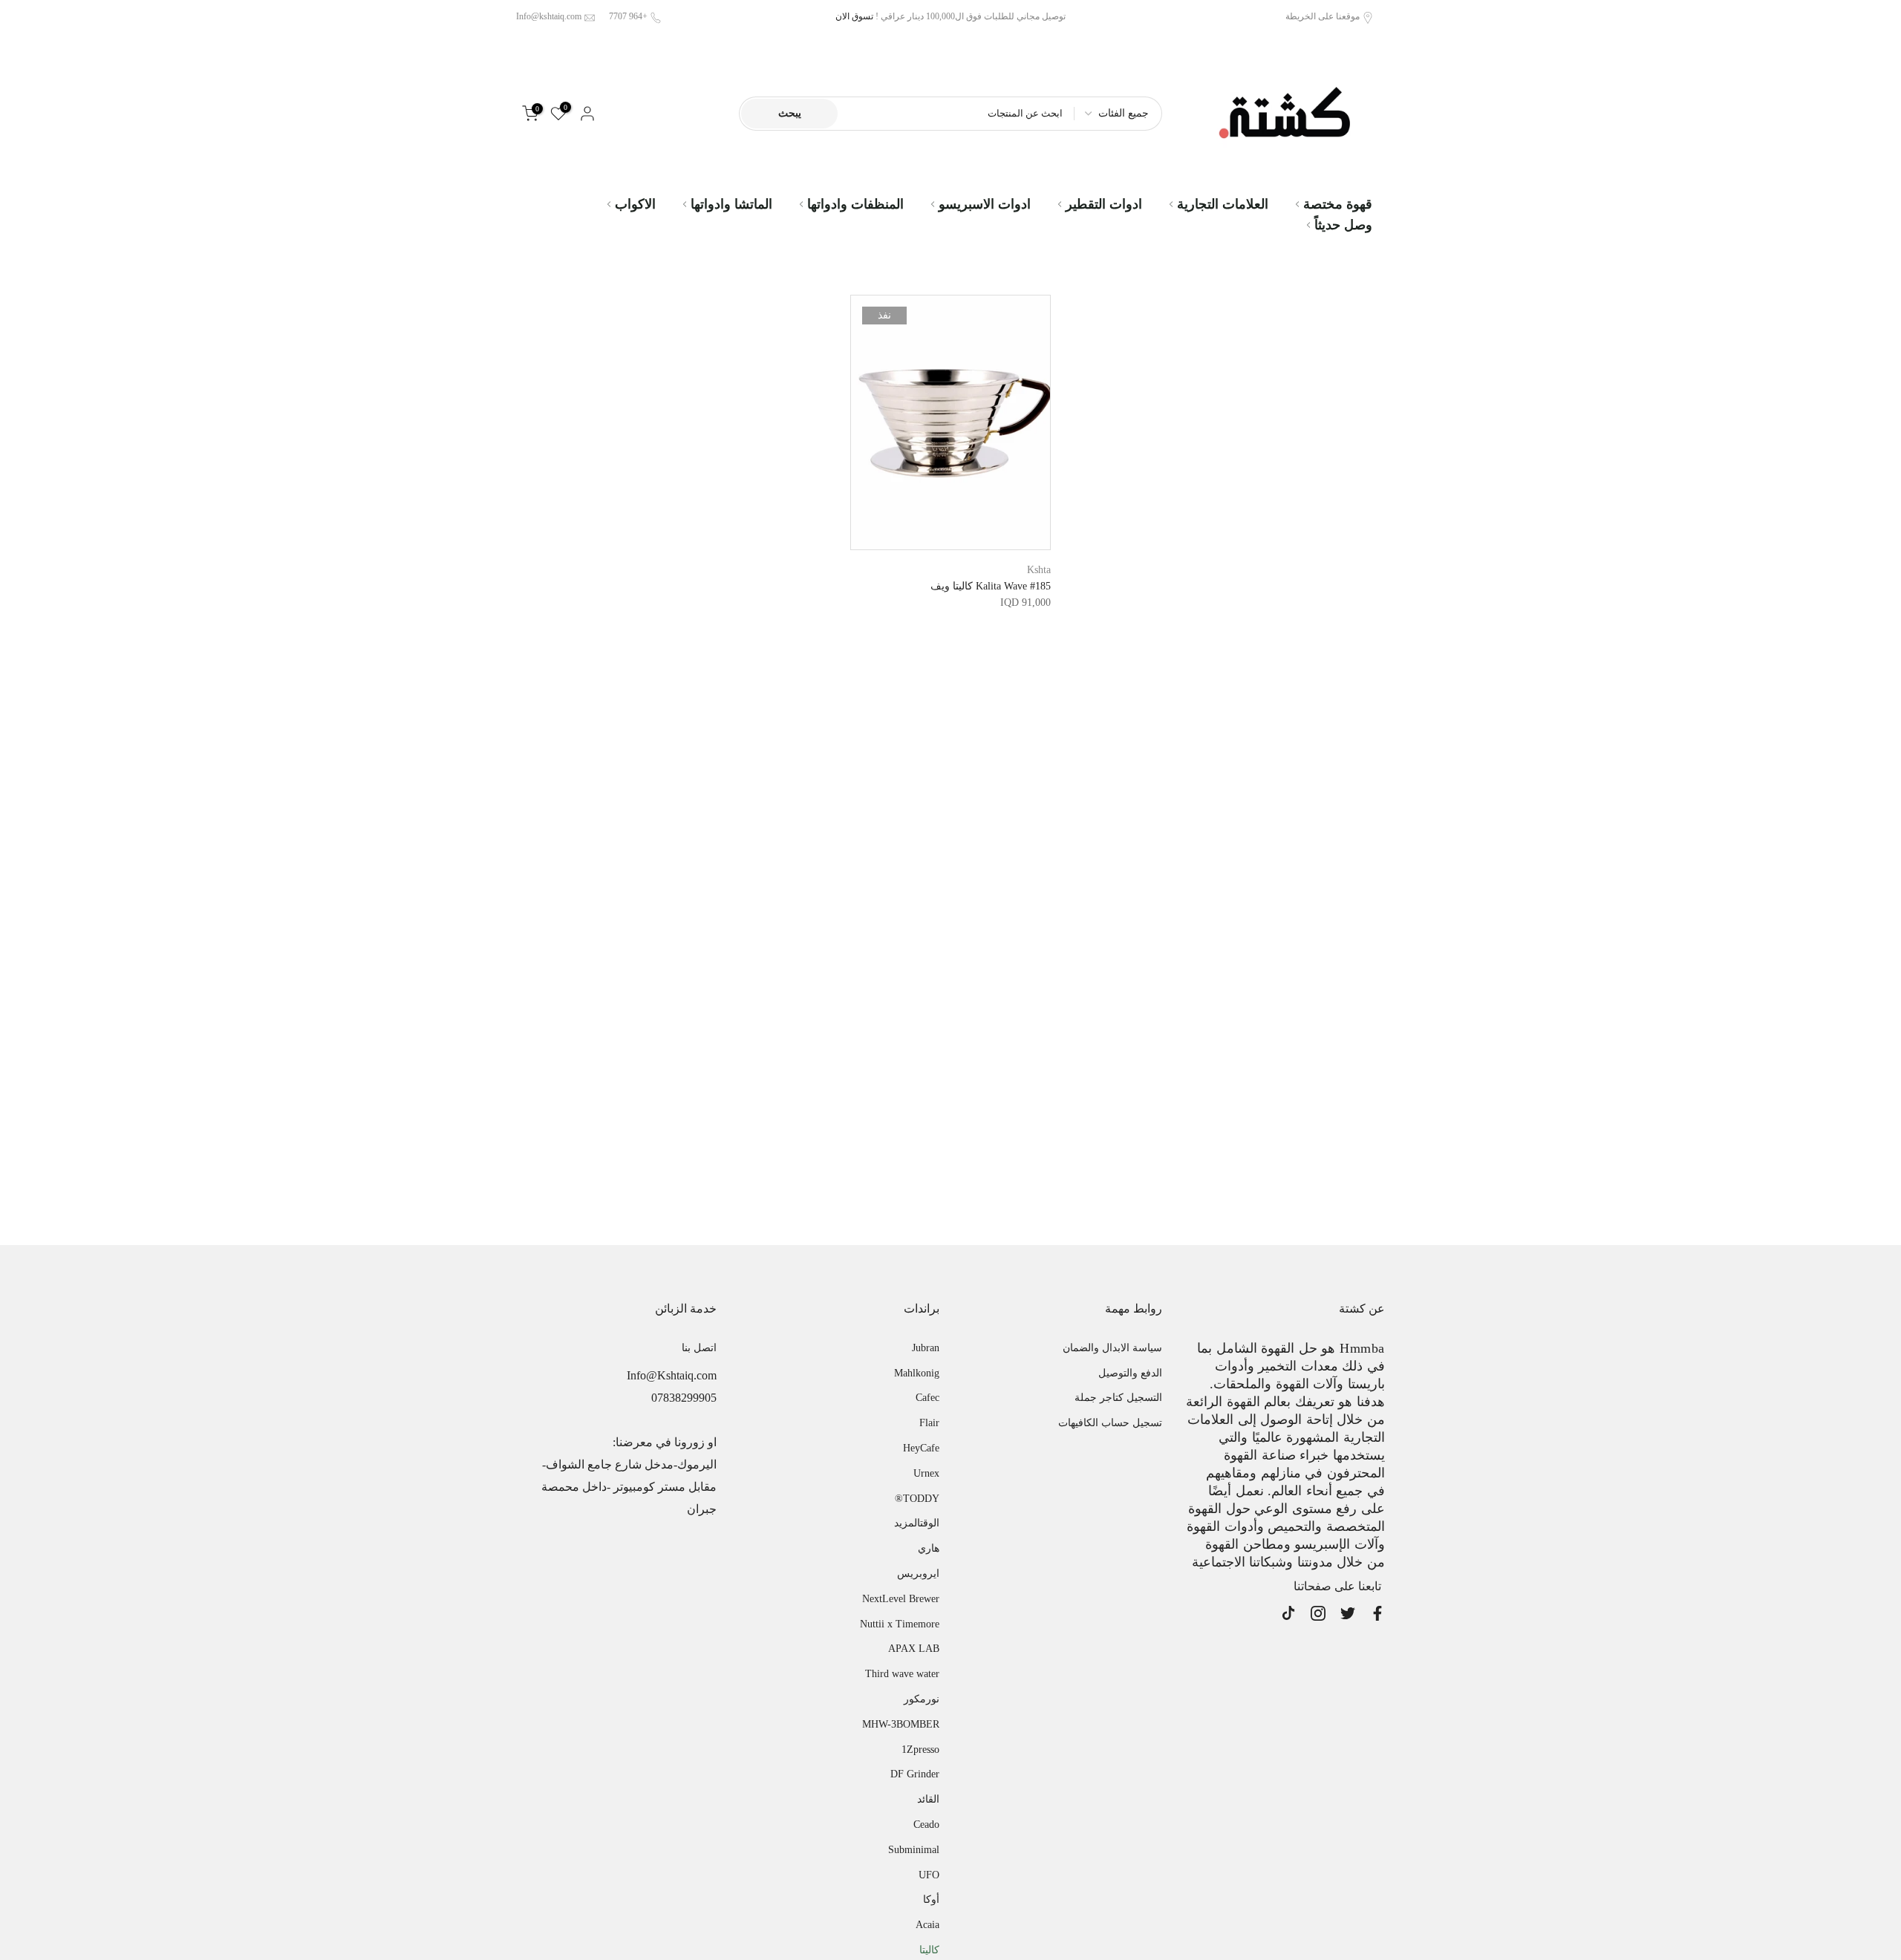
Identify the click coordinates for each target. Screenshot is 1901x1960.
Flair (929, 1423)
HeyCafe (921, 1448)
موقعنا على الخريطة (1323, 16)
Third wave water (902, 1674)
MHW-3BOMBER (901, 1724)
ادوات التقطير (1104, 204)
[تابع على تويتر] (1348, 1613)
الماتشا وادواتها (731, 204)
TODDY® (917, 1499)
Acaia (927, 1925)
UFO (929, 1875)
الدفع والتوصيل (1130, 1373)
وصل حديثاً (1343, 225)
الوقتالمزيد (917, 1523)
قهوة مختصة (1338, 204)
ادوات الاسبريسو (985, 204)
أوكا (931, 1899)
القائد (928, 1799)
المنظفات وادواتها (855, 204)
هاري (929, 1548)
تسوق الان (854, 16)
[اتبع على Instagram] (1318, 1613)
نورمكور (922, 1699)
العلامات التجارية (1223, 204)
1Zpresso (920, 1750)
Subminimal (914, 1850)
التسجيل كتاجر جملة (1118, 1398)
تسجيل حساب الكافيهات (1110, 1423)
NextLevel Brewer (901, 1599)
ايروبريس (918, 1574)
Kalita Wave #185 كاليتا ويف (991, 586)
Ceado (926, 1825)
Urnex (926, 1473)
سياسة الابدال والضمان (1112, 1348)
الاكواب (635, 204)
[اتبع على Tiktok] (1288, 1613)
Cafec (927, 1398)
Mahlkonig (917, 1373)
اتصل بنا (699, 1348)
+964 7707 (628, 16)
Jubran (926, 1348)
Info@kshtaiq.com (549, 16)
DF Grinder (915, 1774)
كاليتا (929, 1950)
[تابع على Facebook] (1377, 1613)
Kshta (1039, 570)
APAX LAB (914, 1649)
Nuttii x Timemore (900, 1624)
